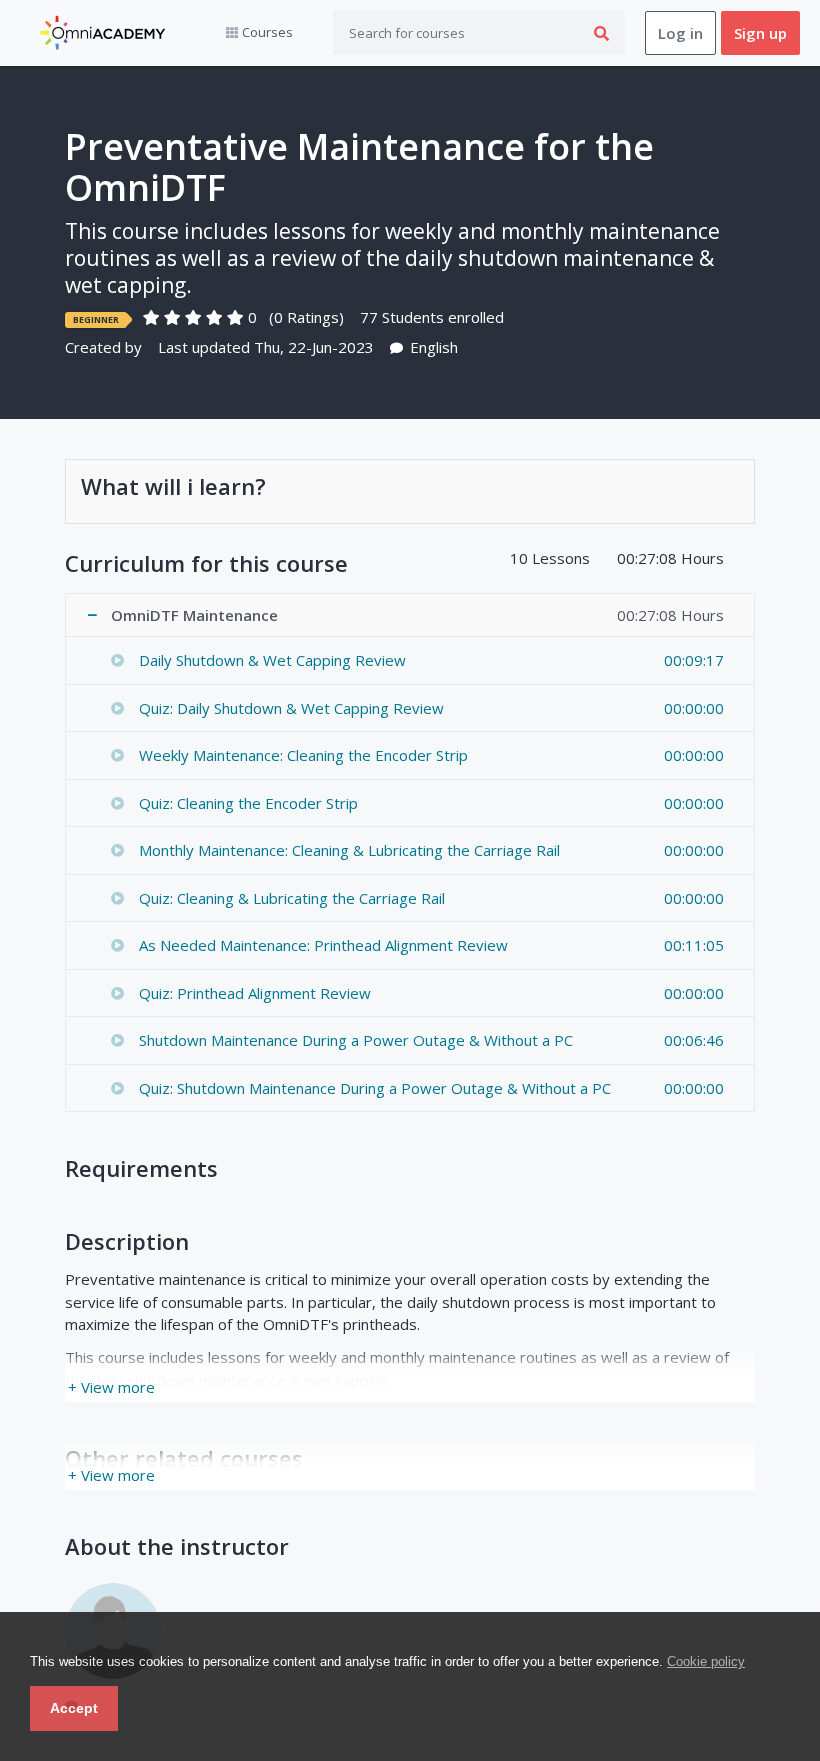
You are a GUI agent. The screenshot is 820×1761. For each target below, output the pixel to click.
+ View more (111, 1387)
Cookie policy (706, 1661)
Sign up (760, 33)
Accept (74, 1708)
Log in (680, 33)
